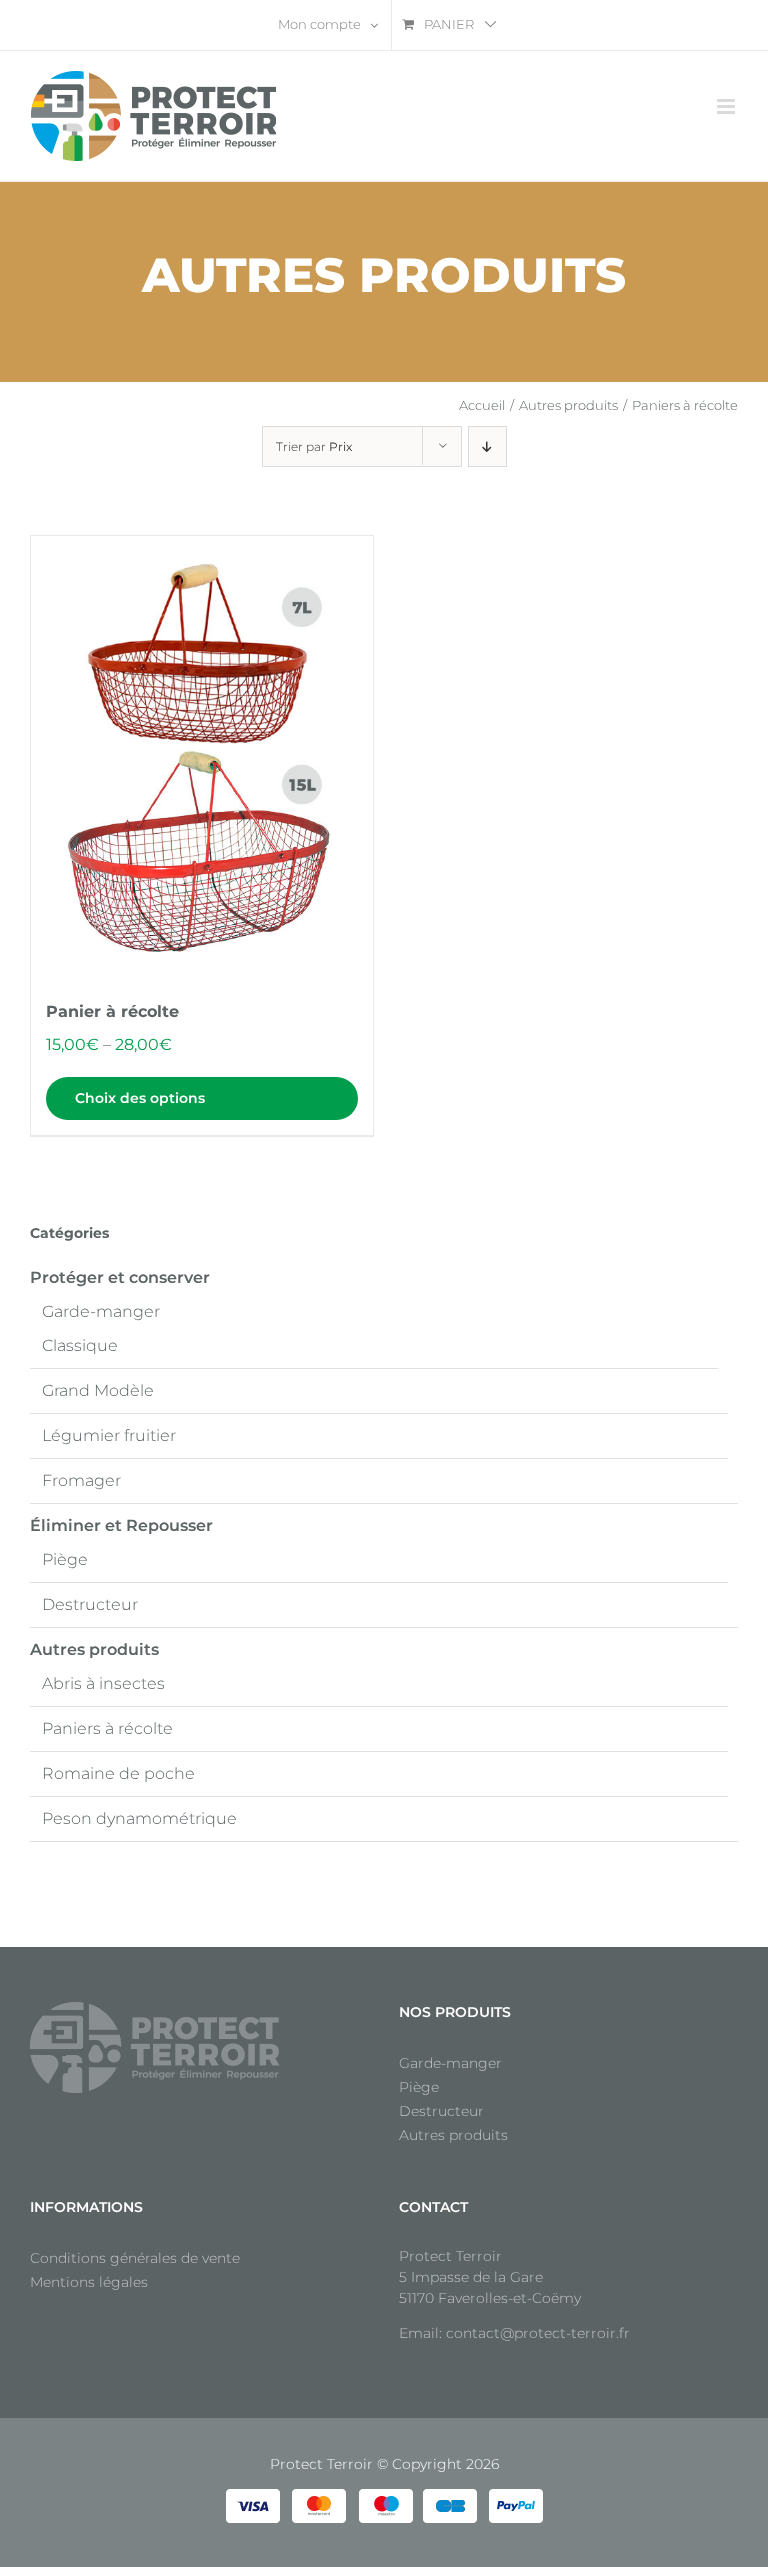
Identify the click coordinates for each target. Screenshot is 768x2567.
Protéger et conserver (120, 1277)
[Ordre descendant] (487, 446)
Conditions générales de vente (135, 2258)
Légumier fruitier (109, 1435)
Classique (80, 1345)
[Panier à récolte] (202, 758)
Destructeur (90, 1604)
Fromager (81, 1480)
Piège (65, 1559)
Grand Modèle (98, 1390)
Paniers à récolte (107, 1728)
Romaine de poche (118, 1773)
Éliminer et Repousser (121, 1525)
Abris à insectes (103, 1683)
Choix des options (140, 1098)
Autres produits (94, 1649)
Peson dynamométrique (139, 1818)
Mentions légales (89, 2282)
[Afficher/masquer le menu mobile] (727, 106)
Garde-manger (101, 1311)
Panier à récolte (112, 1011)
